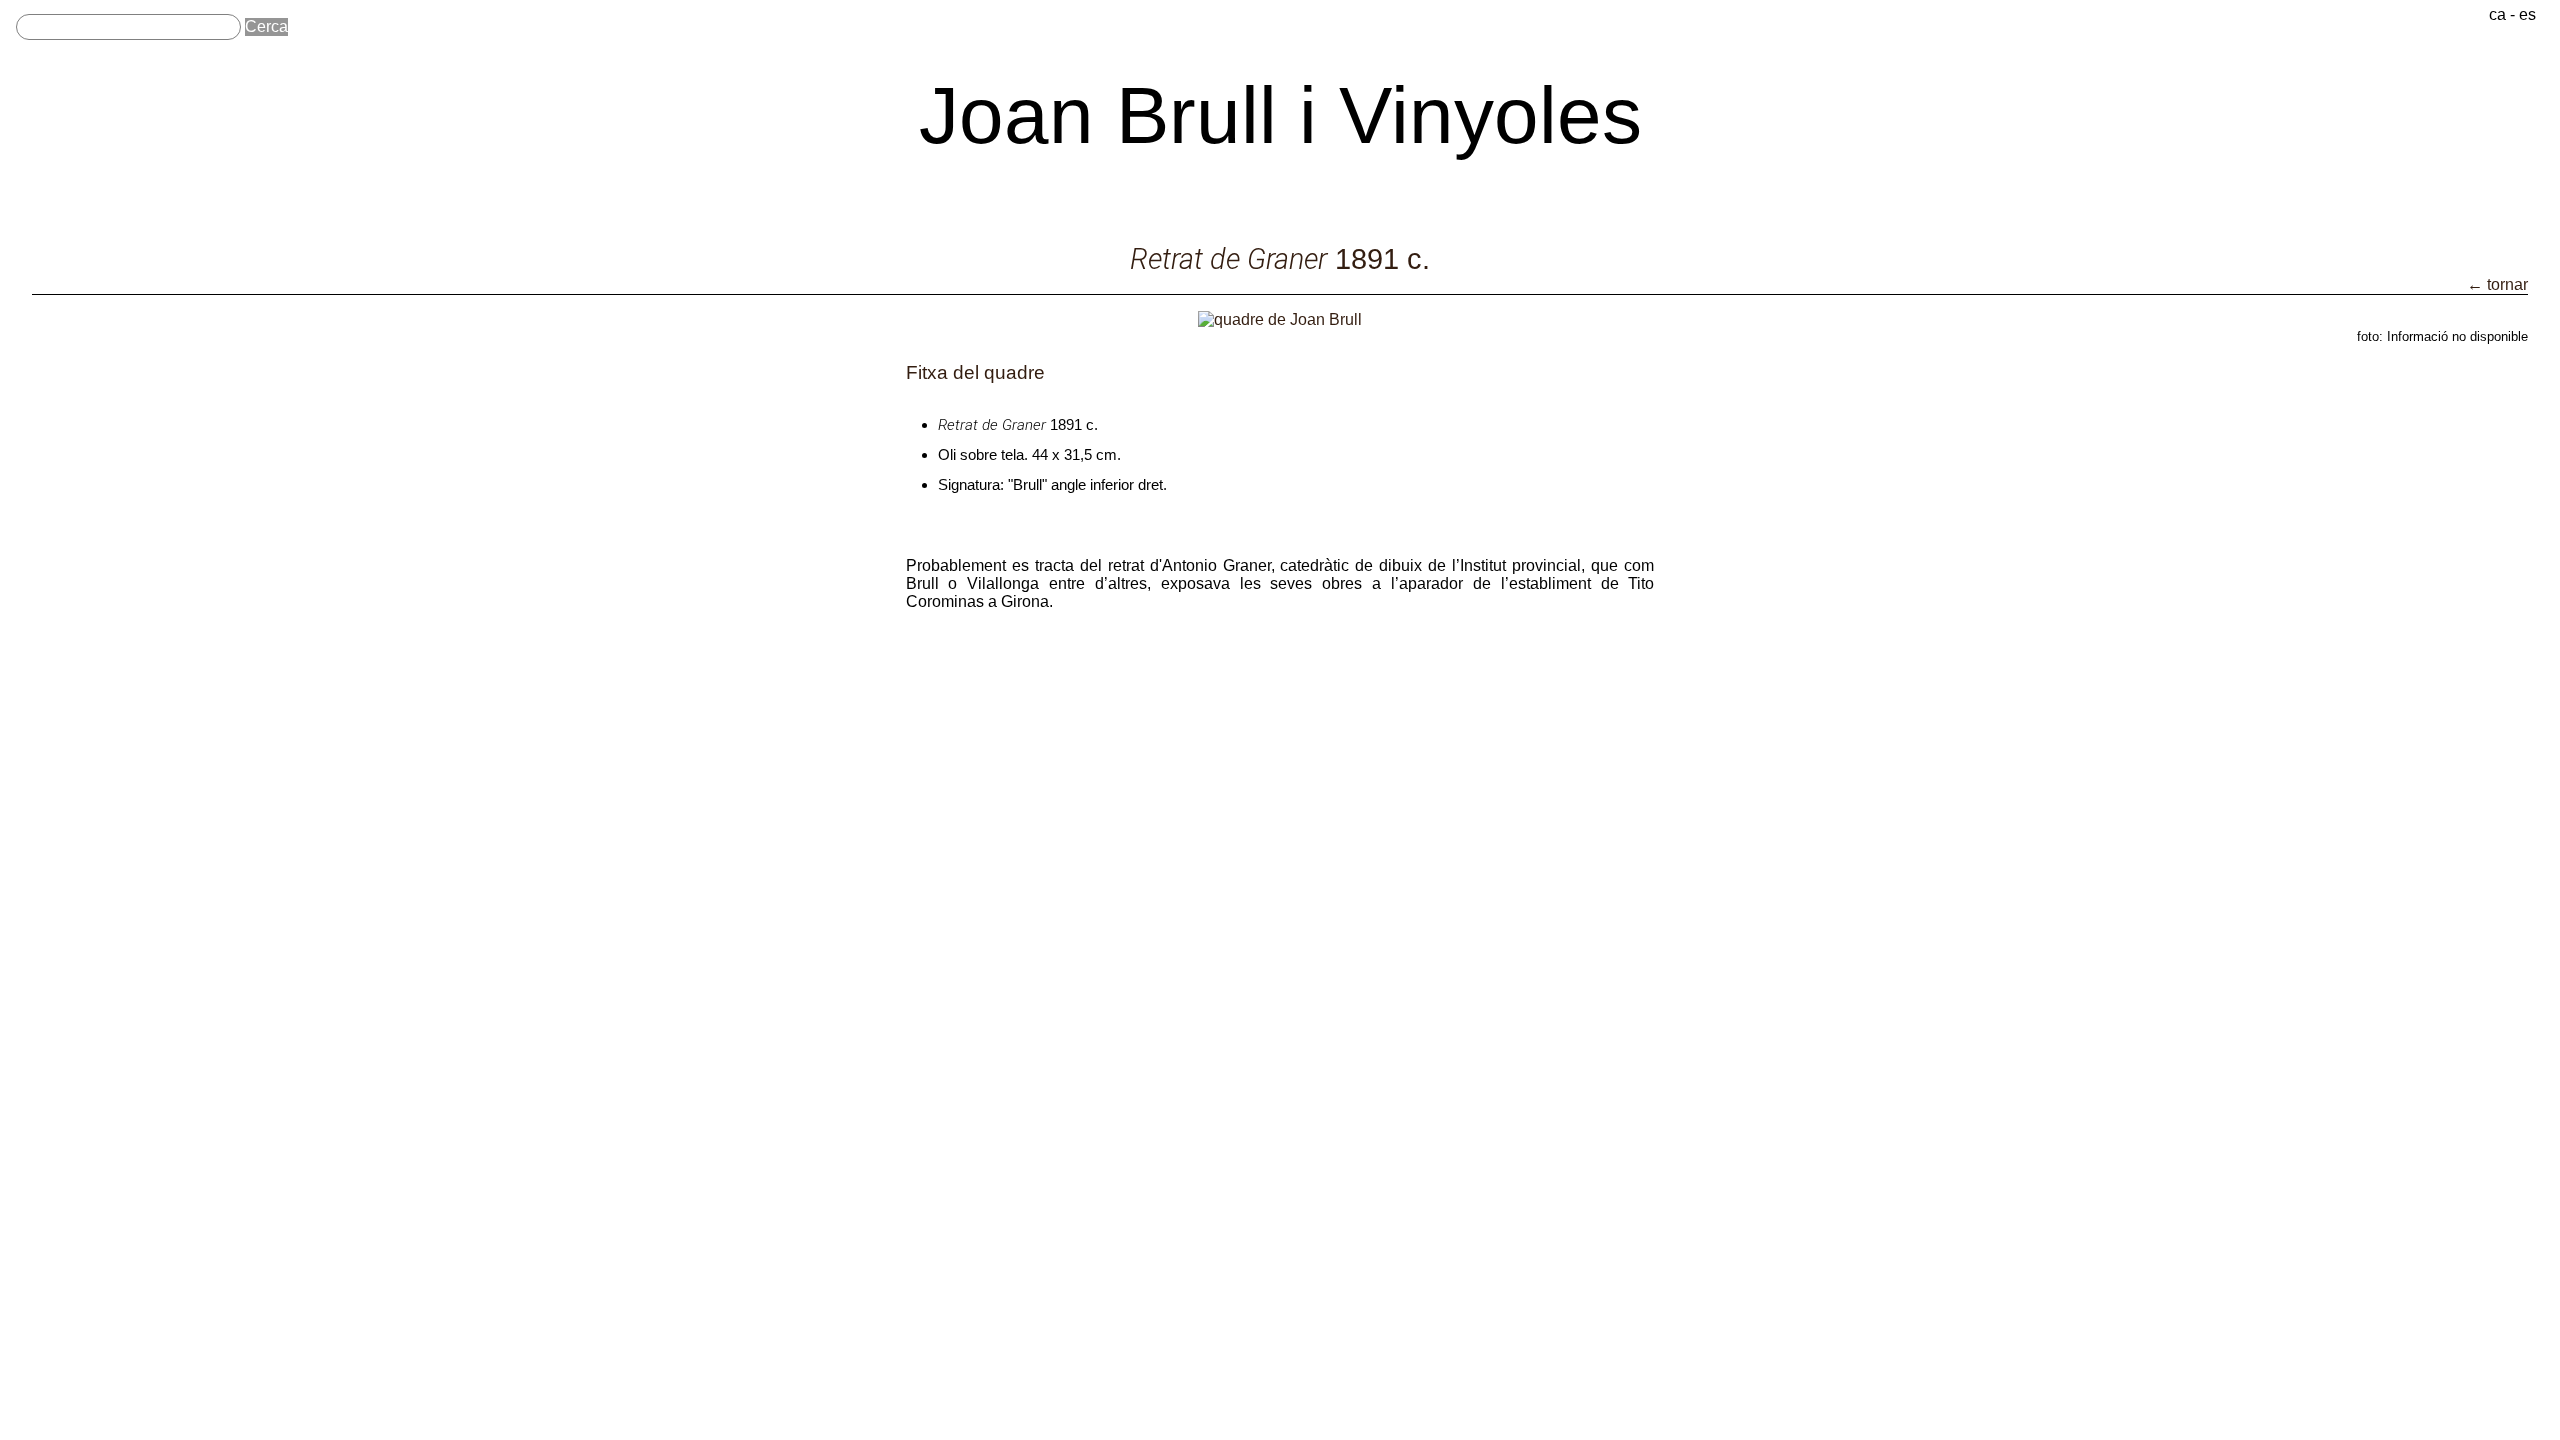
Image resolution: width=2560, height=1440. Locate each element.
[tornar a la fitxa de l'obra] (1280, 319)
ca (2497, 14)
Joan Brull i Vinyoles (1280, 115)
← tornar (2497, 284)
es (2527, 14)
